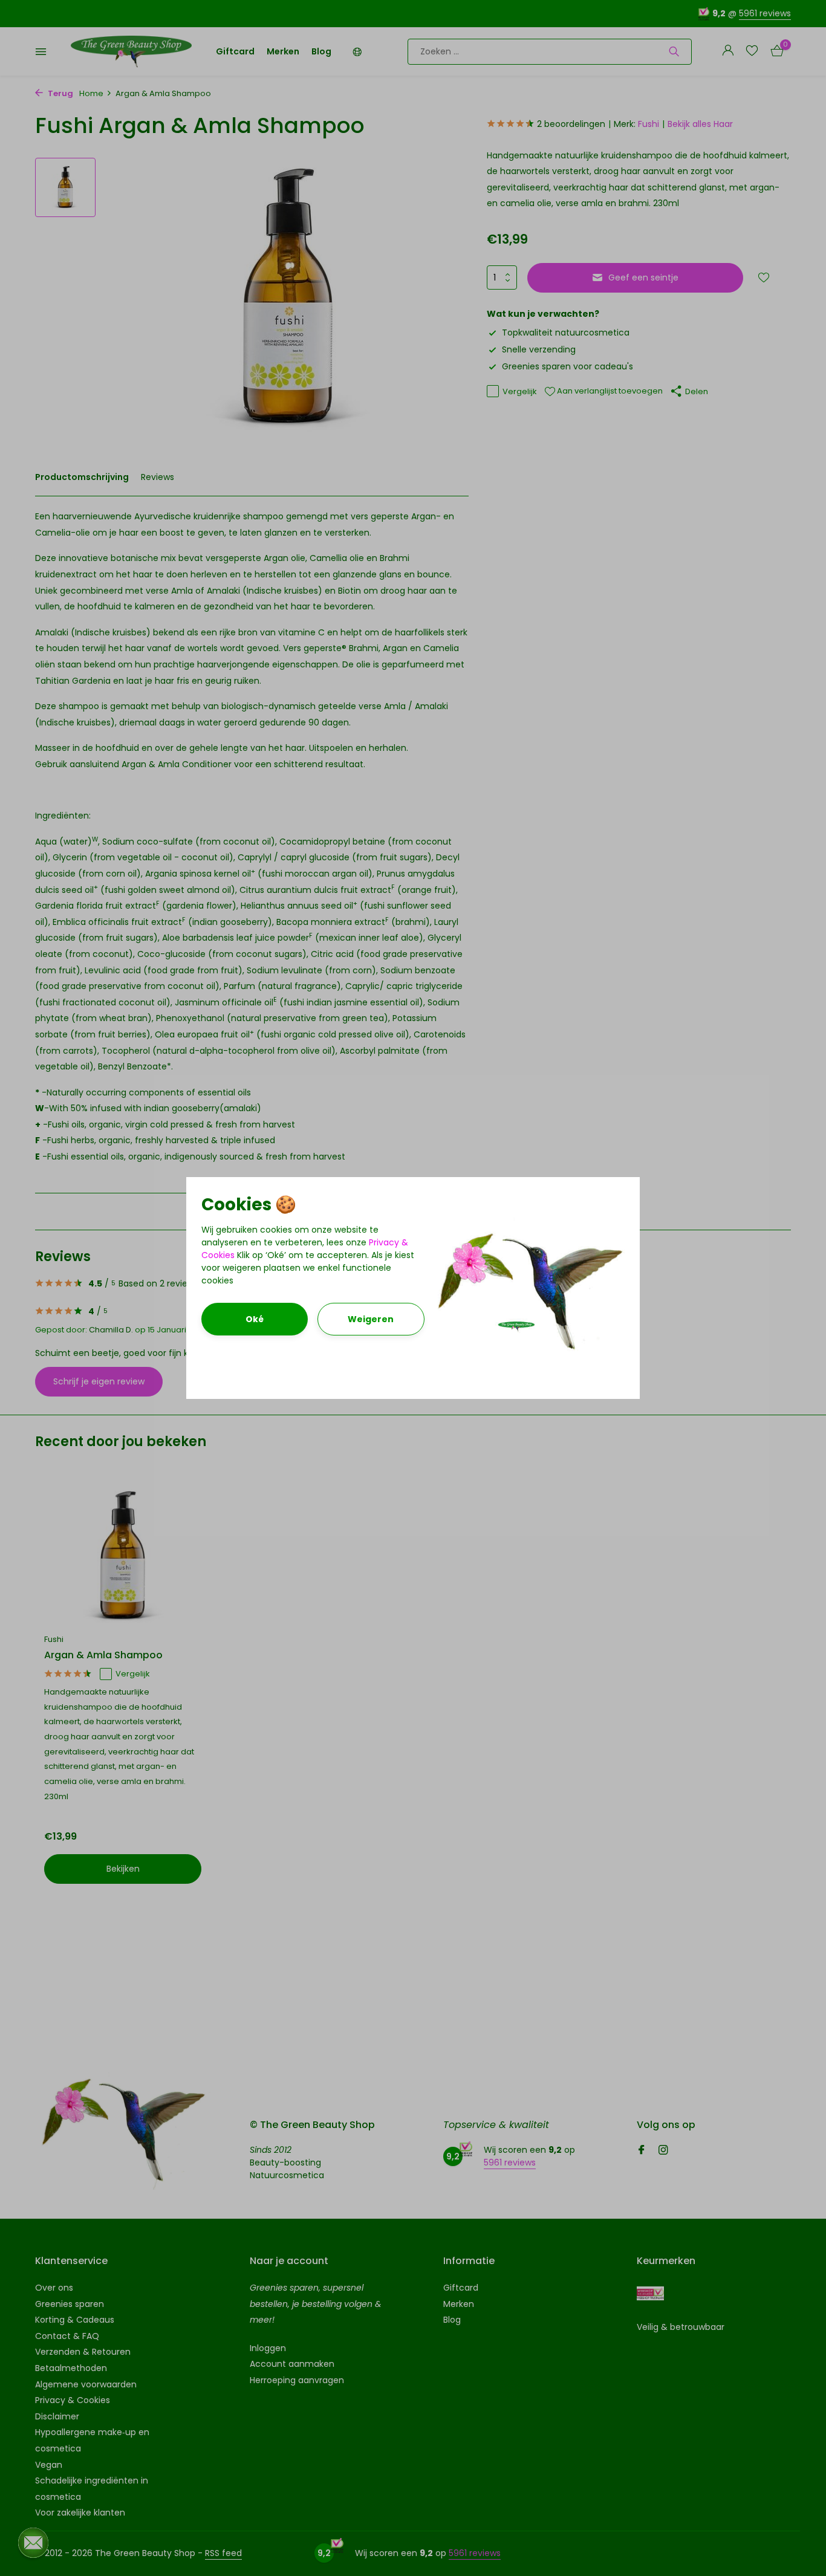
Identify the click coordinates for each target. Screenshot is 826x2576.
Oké (255, 1319)
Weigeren (371, 1319)
